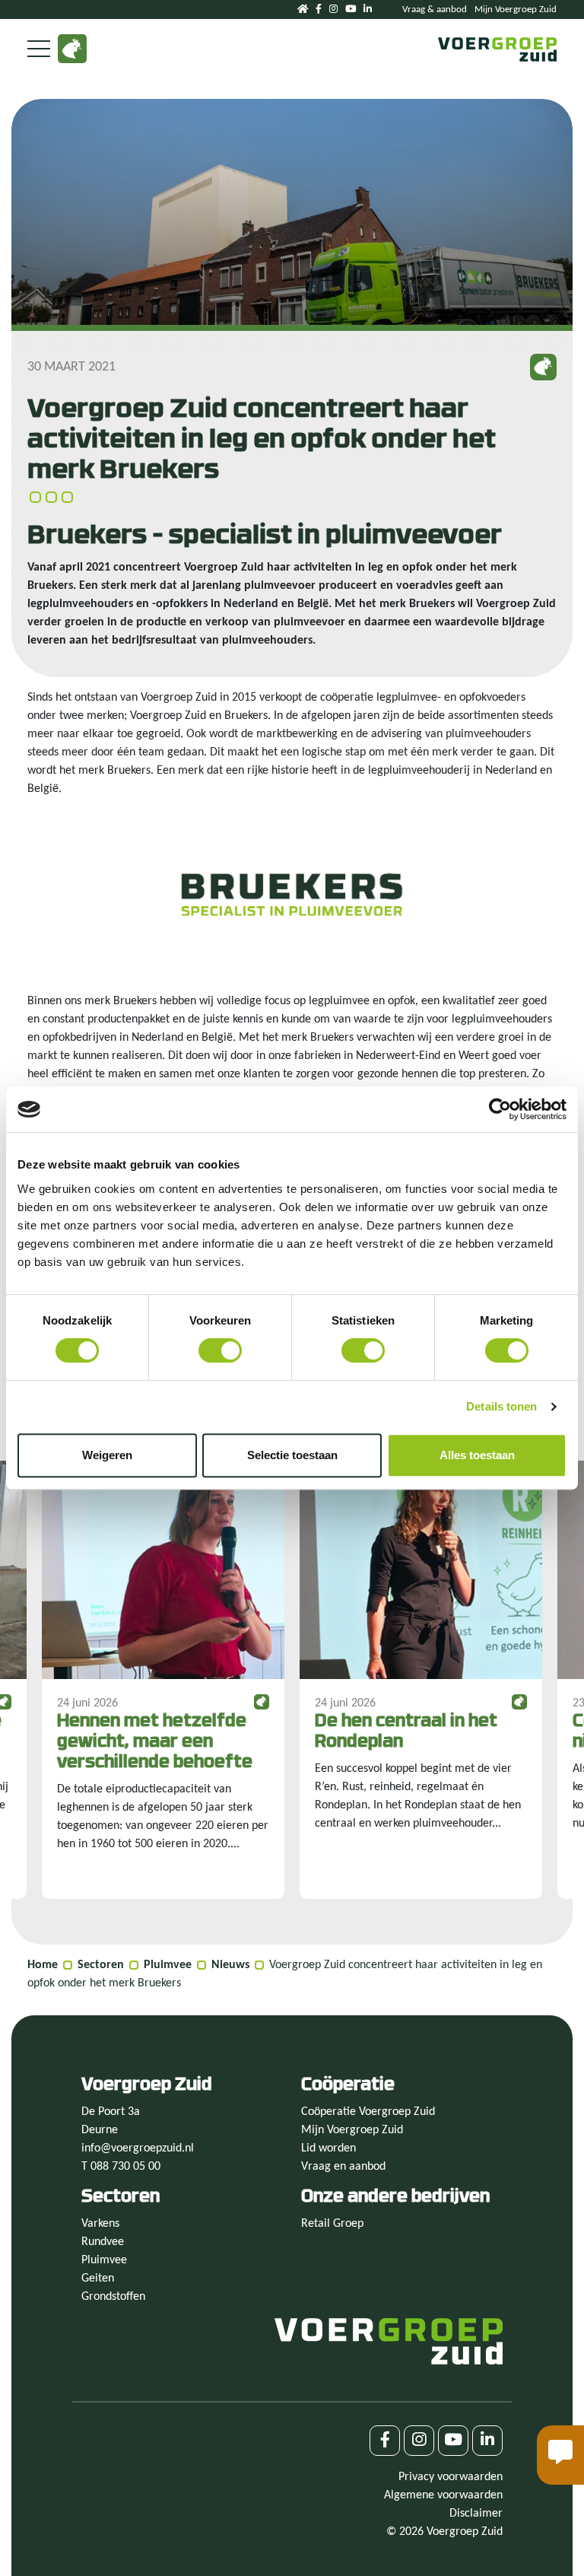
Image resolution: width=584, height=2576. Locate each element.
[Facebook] (319, 10)
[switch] (220, 1350)
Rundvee (103, 2242)
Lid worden (328, 2148)
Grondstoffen (113, 2297)
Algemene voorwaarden (443, 2495)
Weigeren (107, 1455)
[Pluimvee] (72, 49)
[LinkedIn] (368, 10)
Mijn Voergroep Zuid (516, 10)
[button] (560, 2455)
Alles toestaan (477, 1455)
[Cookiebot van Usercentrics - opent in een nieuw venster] (500, 1109)
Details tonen (501, 1406)
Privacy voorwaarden (451, 2477)
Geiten (98, 2279)
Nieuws (230, 1965)
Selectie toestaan (292, 1455)
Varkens (100, 2224)
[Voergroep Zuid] (497, 49)
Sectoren (101, 1965)
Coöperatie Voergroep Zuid (368, 2112)
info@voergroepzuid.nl (138, 2148)
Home (43, 1965)
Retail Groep (332, 2224)
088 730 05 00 (125, 2167)
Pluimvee (168, 1965)
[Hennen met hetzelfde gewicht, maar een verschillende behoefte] (163, 1680)
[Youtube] (351, 10)
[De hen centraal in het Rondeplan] (421, 1680)
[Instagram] (333, 10)
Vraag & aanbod (435, 10)
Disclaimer (476, 2514)
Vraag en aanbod (343, 2167)
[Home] (303, 10)
